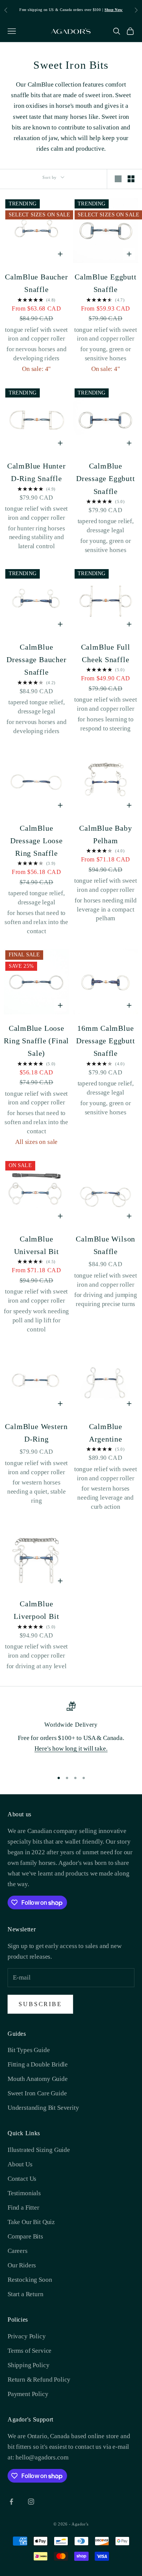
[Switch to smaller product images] (131, 179)
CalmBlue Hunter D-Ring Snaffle (37, 472)
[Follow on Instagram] (31, 2502)
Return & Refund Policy (39, 2380)
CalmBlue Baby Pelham (105, 834)
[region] (71, 1733)
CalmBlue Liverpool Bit (36, 1610)
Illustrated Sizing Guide (39, 2150)
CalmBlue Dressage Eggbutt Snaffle (106, 479)
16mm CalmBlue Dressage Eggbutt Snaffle (106, 1041)
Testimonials (24, 2193)
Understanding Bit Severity (43, 2108)
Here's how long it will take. (71, 1749)
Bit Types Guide (29, 2050)
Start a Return (26, 2294)
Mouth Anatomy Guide (38, 2079)
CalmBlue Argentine (106, 1433)
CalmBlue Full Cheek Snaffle (106, 653)
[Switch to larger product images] (118, 179)
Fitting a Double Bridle (38, 2064)
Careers (18, 2251)
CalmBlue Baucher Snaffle (37, 283)
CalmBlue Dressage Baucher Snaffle (37, 660)
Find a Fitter (23, 2208)
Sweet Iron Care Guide (37, 2093)
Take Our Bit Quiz (31, 2222)
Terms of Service (30, 2351)
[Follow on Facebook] (11, 2502)
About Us (20, 2164)
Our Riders (22, 2265)
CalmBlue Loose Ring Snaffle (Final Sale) (36, 1041)
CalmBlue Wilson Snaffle (105, 1245)
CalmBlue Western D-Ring (36, 1433)
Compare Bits (25, 2236)
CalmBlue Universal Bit (37, 1245)
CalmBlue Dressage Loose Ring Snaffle (37, 841)
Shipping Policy (28, 2365)
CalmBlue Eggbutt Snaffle (106, 283)
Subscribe (40, 2004)
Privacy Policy (27, 2336)
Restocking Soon (30, 2280)
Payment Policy (28, 2394)
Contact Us (22, 2179)
